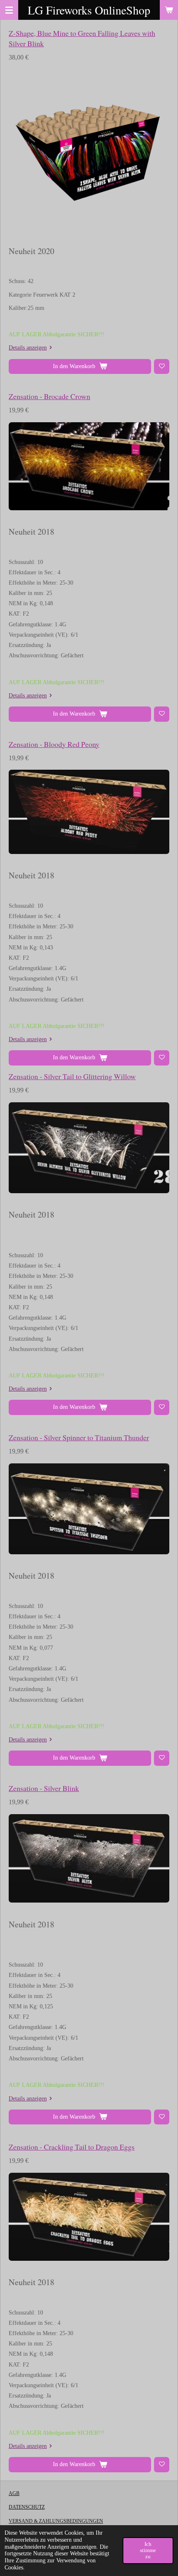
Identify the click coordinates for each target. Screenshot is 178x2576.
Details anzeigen (28, 348)
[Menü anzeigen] (9, 10)
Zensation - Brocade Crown (49, 396)
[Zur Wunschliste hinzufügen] (162, 367)
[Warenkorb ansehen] (169, 10)
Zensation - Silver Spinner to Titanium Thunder (79, 1437)
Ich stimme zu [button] (148, 2550)
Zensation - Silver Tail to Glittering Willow (72, 1076)
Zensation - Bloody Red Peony (54, 744)
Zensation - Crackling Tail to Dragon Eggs (72, 2147)
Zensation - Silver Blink (44, 1788)
